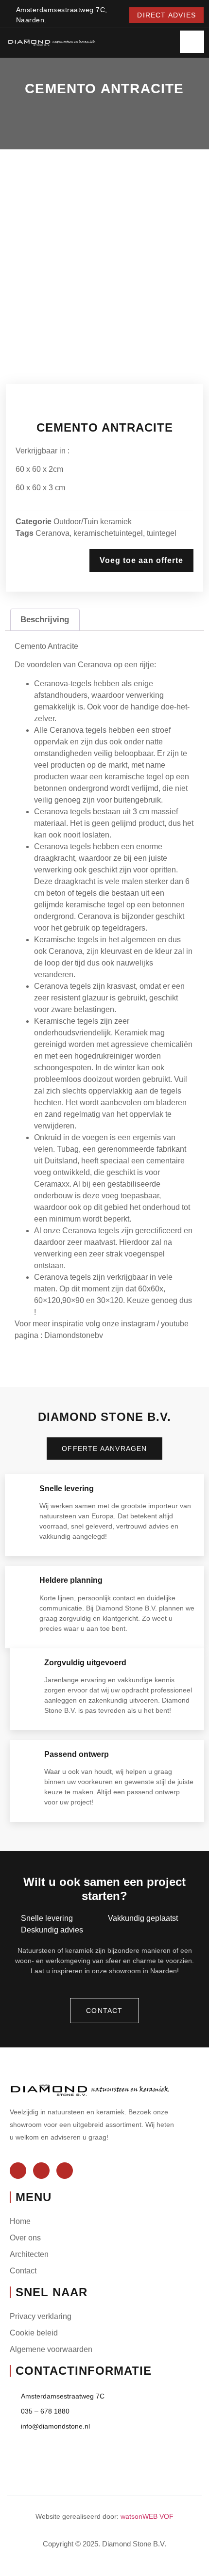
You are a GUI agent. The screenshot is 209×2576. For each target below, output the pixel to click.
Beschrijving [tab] (45, 620)
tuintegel (162, 533)
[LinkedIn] (65, 2171)
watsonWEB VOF (147, 2516)
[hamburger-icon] (192, 42)
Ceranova (52, 533)
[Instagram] (41, 2171)
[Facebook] (18, 2171)
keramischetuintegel (108, 533)
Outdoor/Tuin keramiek (93, 522)
